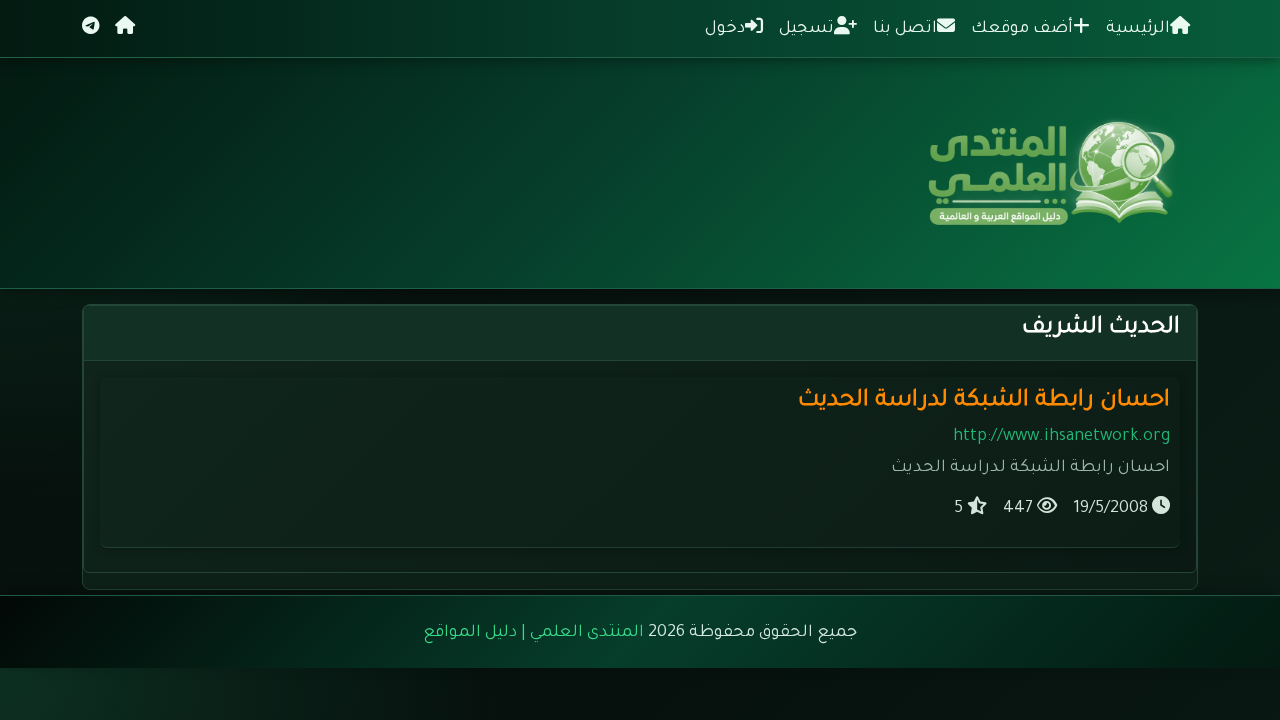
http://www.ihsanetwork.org (1061, 437)
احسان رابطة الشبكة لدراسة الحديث (984, 401)
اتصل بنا (905, 29)
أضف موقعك (1022, 29)
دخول (725, 29)
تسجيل (806, 29)
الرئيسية (1138, 29)
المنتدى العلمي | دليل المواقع (533, 633)
